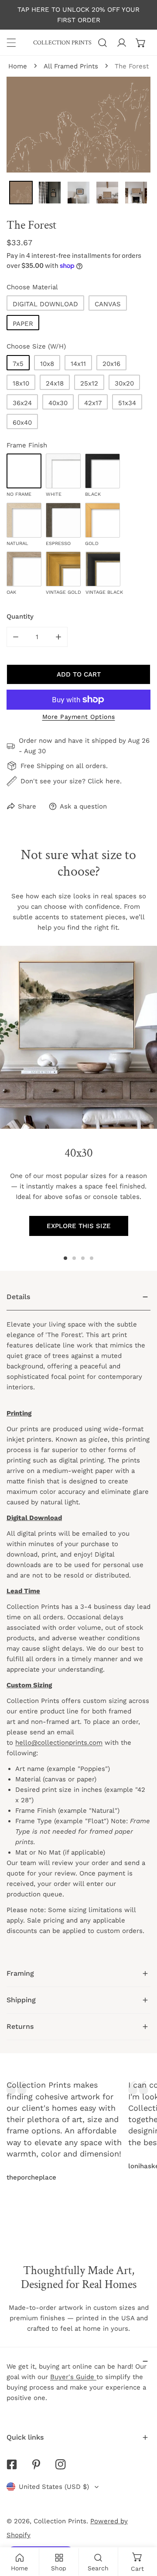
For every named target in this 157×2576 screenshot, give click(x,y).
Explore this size (79, 1226)
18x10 (21, 383)
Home (18, 66)
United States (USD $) (54, 2487)
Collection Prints (60, 2521)
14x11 (78, 364)
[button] (141, 43)
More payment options (79, 717)
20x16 (111, 364)
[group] (78, 1037)
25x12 (89, 383)
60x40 (22, 423)
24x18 (55, 383)
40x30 (58, 403)
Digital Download (45, 304)
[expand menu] (11, 43)
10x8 (47, 364)
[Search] (102, 43)
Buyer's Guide (73, 2377)
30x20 (124, 383)
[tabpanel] (78, 1622)
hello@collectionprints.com (59, 1743)
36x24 (22, 403)
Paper (23, 324)
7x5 (18, 364)
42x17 (93, 403)
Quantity (20, 616)
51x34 (127, 403)
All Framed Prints (71, 66)
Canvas (108, 304)
